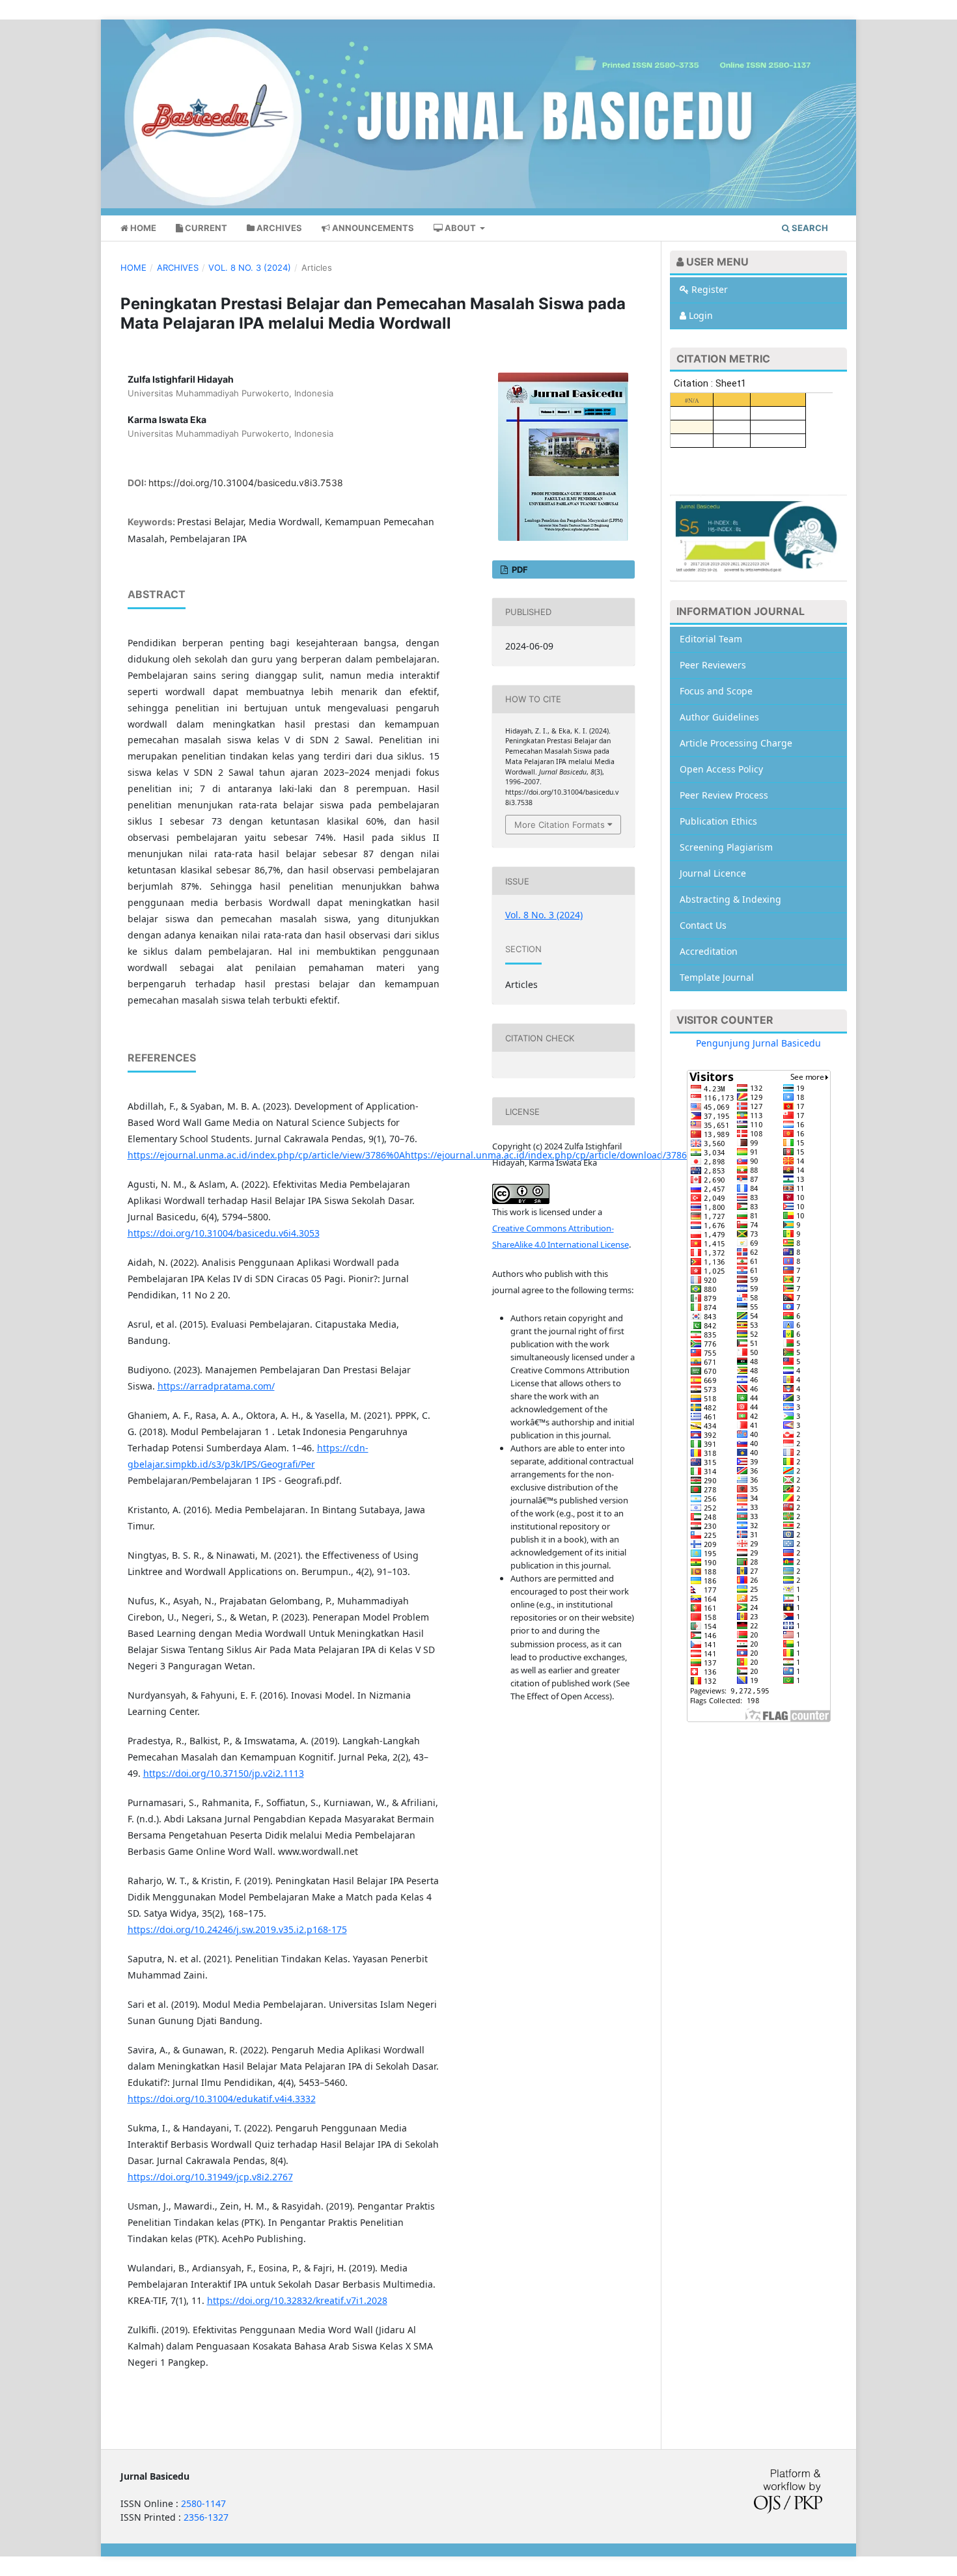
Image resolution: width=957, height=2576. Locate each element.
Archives (278, 228)
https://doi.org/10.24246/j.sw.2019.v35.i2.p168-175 (237, 1929)
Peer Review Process (724, 795)
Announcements (372, 228)
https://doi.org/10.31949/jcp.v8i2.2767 (210, 2177)
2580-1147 (203, 2503)
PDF (519, 569)
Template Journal (717, 977)
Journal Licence (713, 873)
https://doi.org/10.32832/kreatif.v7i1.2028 (297, 2300)
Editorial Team (711, 639)
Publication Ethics (718, 821)
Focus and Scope (716, 691)
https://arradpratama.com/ (216, 1386)
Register (708, 289)
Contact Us (703, 925)
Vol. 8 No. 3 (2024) (250, 267)
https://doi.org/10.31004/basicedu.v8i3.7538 (246, 483)
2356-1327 (206, 2517)
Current (205, 228)
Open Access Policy (721, 769)
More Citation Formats (560, 825)
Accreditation (709, 951)
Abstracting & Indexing (730, 899)
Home (142, 228)
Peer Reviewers (713, 665)
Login (700, 315)
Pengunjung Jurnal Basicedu (758, 1043)
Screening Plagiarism (726, 847)
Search (809, 228)
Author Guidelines (719, 717)
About (460, 228)
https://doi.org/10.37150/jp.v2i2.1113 (224, 1773)
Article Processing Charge (736, 743)
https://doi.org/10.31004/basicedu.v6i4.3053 (224, 1233)
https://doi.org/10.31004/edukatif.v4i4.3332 (222, 2099)
